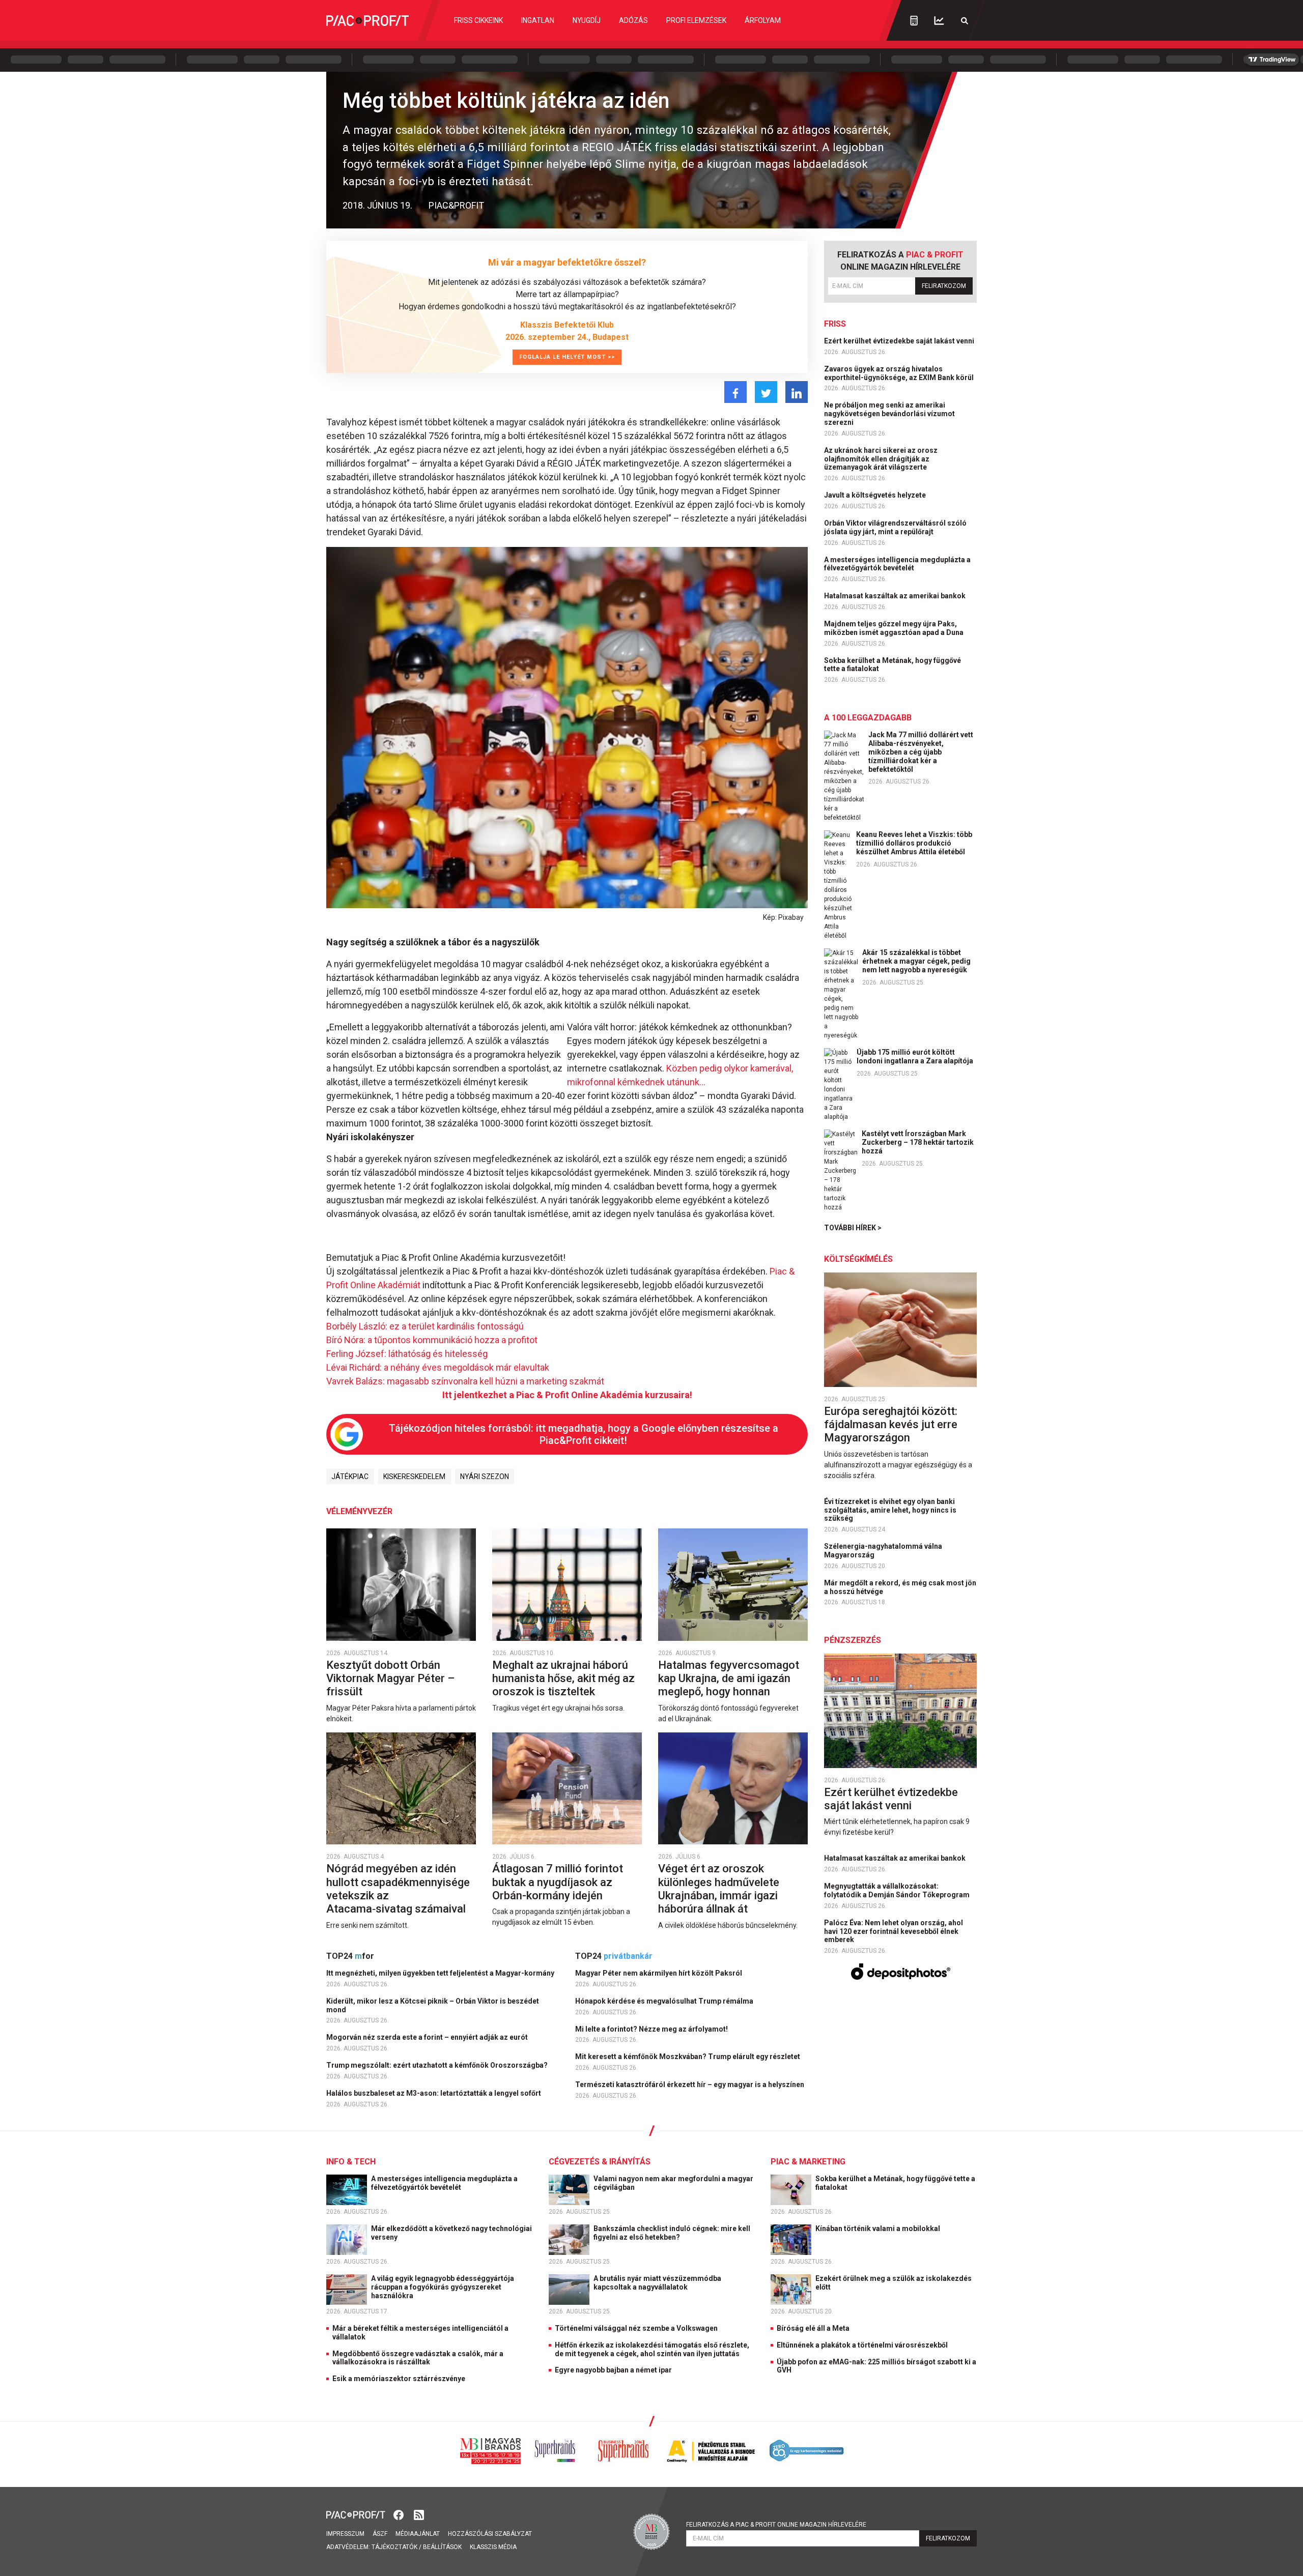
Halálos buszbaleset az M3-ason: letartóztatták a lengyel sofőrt (434, 2093)
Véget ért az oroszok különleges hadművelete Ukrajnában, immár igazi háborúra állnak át (719, 1889)
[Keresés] (965, 21)
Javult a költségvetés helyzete (876, 495)
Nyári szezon (485, 1477)
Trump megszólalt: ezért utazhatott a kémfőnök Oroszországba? (438, 2065)
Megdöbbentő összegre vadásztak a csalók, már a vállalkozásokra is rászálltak (418, 2358)
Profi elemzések (696, 20)
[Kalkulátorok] (914, 20)
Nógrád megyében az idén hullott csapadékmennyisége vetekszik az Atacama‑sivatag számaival (398, 1889)
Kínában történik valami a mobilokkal (879, 2228)
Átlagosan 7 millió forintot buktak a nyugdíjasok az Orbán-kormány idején (558, 1882)
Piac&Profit (456, 205)
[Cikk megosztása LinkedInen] (797, 392)
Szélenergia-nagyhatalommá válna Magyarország (883, 1551)
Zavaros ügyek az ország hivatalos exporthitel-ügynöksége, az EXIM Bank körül (900, 373)
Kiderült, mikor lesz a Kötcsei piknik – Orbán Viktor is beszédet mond (433, 2005)
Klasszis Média (493, 2547)
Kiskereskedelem (414, 1477)
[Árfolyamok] (939, 21)
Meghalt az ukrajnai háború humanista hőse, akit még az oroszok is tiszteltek (563, 1678)
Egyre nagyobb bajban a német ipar (613, 2370)
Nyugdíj (587, 20)
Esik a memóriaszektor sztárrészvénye (399, 2379)
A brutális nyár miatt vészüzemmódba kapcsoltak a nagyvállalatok (657, 2283)
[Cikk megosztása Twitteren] (766, 392)
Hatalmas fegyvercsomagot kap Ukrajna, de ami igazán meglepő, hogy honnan (729, 1678)
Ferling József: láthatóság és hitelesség (407, 1354)
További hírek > (853, 1228)
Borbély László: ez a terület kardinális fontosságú (425, 1326)
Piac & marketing (808, 2162)
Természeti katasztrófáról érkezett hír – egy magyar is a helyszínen (690, 2085)
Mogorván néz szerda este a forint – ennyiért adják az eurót (428, 2037)
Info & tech (351, 2162)
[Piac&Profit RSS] (419, 2514)
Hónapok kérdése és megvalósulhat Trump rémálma (665, 2001)
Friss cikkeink (478, 20)
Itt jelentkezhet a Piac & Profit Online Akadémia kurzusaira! (567, 1395)
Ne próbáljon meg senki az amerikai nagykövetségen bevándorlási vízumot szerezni (889, 414)
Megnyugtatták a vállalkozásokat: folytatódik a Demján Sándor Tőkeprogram (898, 1890)
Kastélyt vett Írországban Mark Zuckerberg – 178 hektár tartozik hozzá (918, 1142)
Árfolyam (763, 20)
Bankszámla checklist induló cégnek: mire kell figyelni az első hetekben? (672, 2233)
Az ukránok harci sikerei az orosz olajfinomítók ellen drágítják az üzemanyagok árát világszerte (881, 459)
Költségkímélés (858, 1259)
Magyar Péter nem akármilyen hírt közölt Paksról (659, 1973)
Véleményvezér (359, 1511)
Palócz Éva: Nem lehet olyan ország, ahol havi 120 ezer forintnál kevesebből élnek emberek (894, 1931)
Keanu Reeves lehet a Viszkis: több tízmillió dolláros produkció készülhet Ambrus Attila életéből (914, 843)
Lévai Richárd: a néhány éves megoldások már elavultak (438, 1367)
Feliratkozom (944, 286)
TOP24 (350, 1956)
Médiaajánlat (418, 2534)
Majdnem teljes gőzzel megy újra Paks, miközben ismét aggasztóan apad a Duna (895, 628)
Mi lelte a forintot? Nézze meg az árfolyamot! (652, 2029)
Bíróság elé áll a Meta (813, 2328)
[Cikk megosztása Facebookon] (735, 392)
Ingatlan (538, 20)
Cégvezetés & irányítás (600, 2162)
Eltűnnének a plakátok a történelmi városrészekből (862, 2345)
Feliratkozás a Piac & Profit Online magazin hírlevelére (776, 2525)
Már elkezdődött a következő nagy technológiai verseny (451, 2233)
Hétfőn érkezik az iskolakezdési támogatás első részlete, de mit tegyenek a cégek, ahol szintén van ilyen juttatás (652, 2349)
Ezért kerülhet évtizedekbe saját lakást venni (900, 341)
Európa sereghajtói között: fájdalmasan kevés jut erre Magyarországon (891, 1425)
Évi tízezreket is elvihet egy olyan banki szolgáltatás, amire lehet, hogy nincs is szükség (890, 1510)
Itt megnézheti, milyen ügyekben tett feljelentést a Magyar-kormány (441, 1973)
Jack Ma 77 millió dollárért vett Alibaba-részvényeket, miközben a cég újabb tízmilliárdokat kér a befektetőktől (921, 752)
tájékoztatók (394, 2547)
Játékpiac (350, 1477)
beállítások (442, 2547)
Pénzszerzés (853, 1640)
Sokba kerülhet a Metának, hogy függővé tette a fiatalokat (893, 665)
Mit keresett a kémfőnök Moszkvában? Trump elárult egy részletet (688, 2057)
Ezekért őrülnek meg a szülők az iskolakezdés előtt (894, 2283)
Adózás (633, 20)
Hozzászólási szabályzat (490, 2534)
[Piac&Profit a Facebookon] (400, 2514)
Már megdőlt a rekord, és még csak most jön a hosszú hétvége (900, 1587)
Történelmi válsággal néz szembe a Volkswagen (636, 2328)
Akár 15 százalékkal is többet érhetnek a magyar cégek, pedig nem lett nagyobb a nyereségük (916, 961)
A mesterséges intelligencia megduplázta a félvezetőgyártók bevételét (897, 564)
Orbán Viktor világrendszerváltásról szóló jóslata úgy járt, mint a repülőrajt (895, 527)
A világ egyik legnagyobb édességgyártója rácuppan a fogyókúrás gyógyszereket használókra (443, 2287)
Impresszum (345, 2534)
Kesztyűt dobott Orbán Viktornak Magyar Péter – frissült (390, 1678)
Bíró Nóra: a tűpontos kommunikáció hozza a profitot (432, 1340)
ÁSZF (380, 2534)
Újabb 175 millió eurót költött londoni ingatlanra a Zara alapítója (915, 1057)
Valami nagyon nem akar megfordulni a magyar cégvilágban (673, 2183)
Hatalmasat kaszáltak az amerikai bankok (896, 596)
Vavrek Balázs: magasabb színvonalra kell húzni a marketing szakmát (465, 1381)
